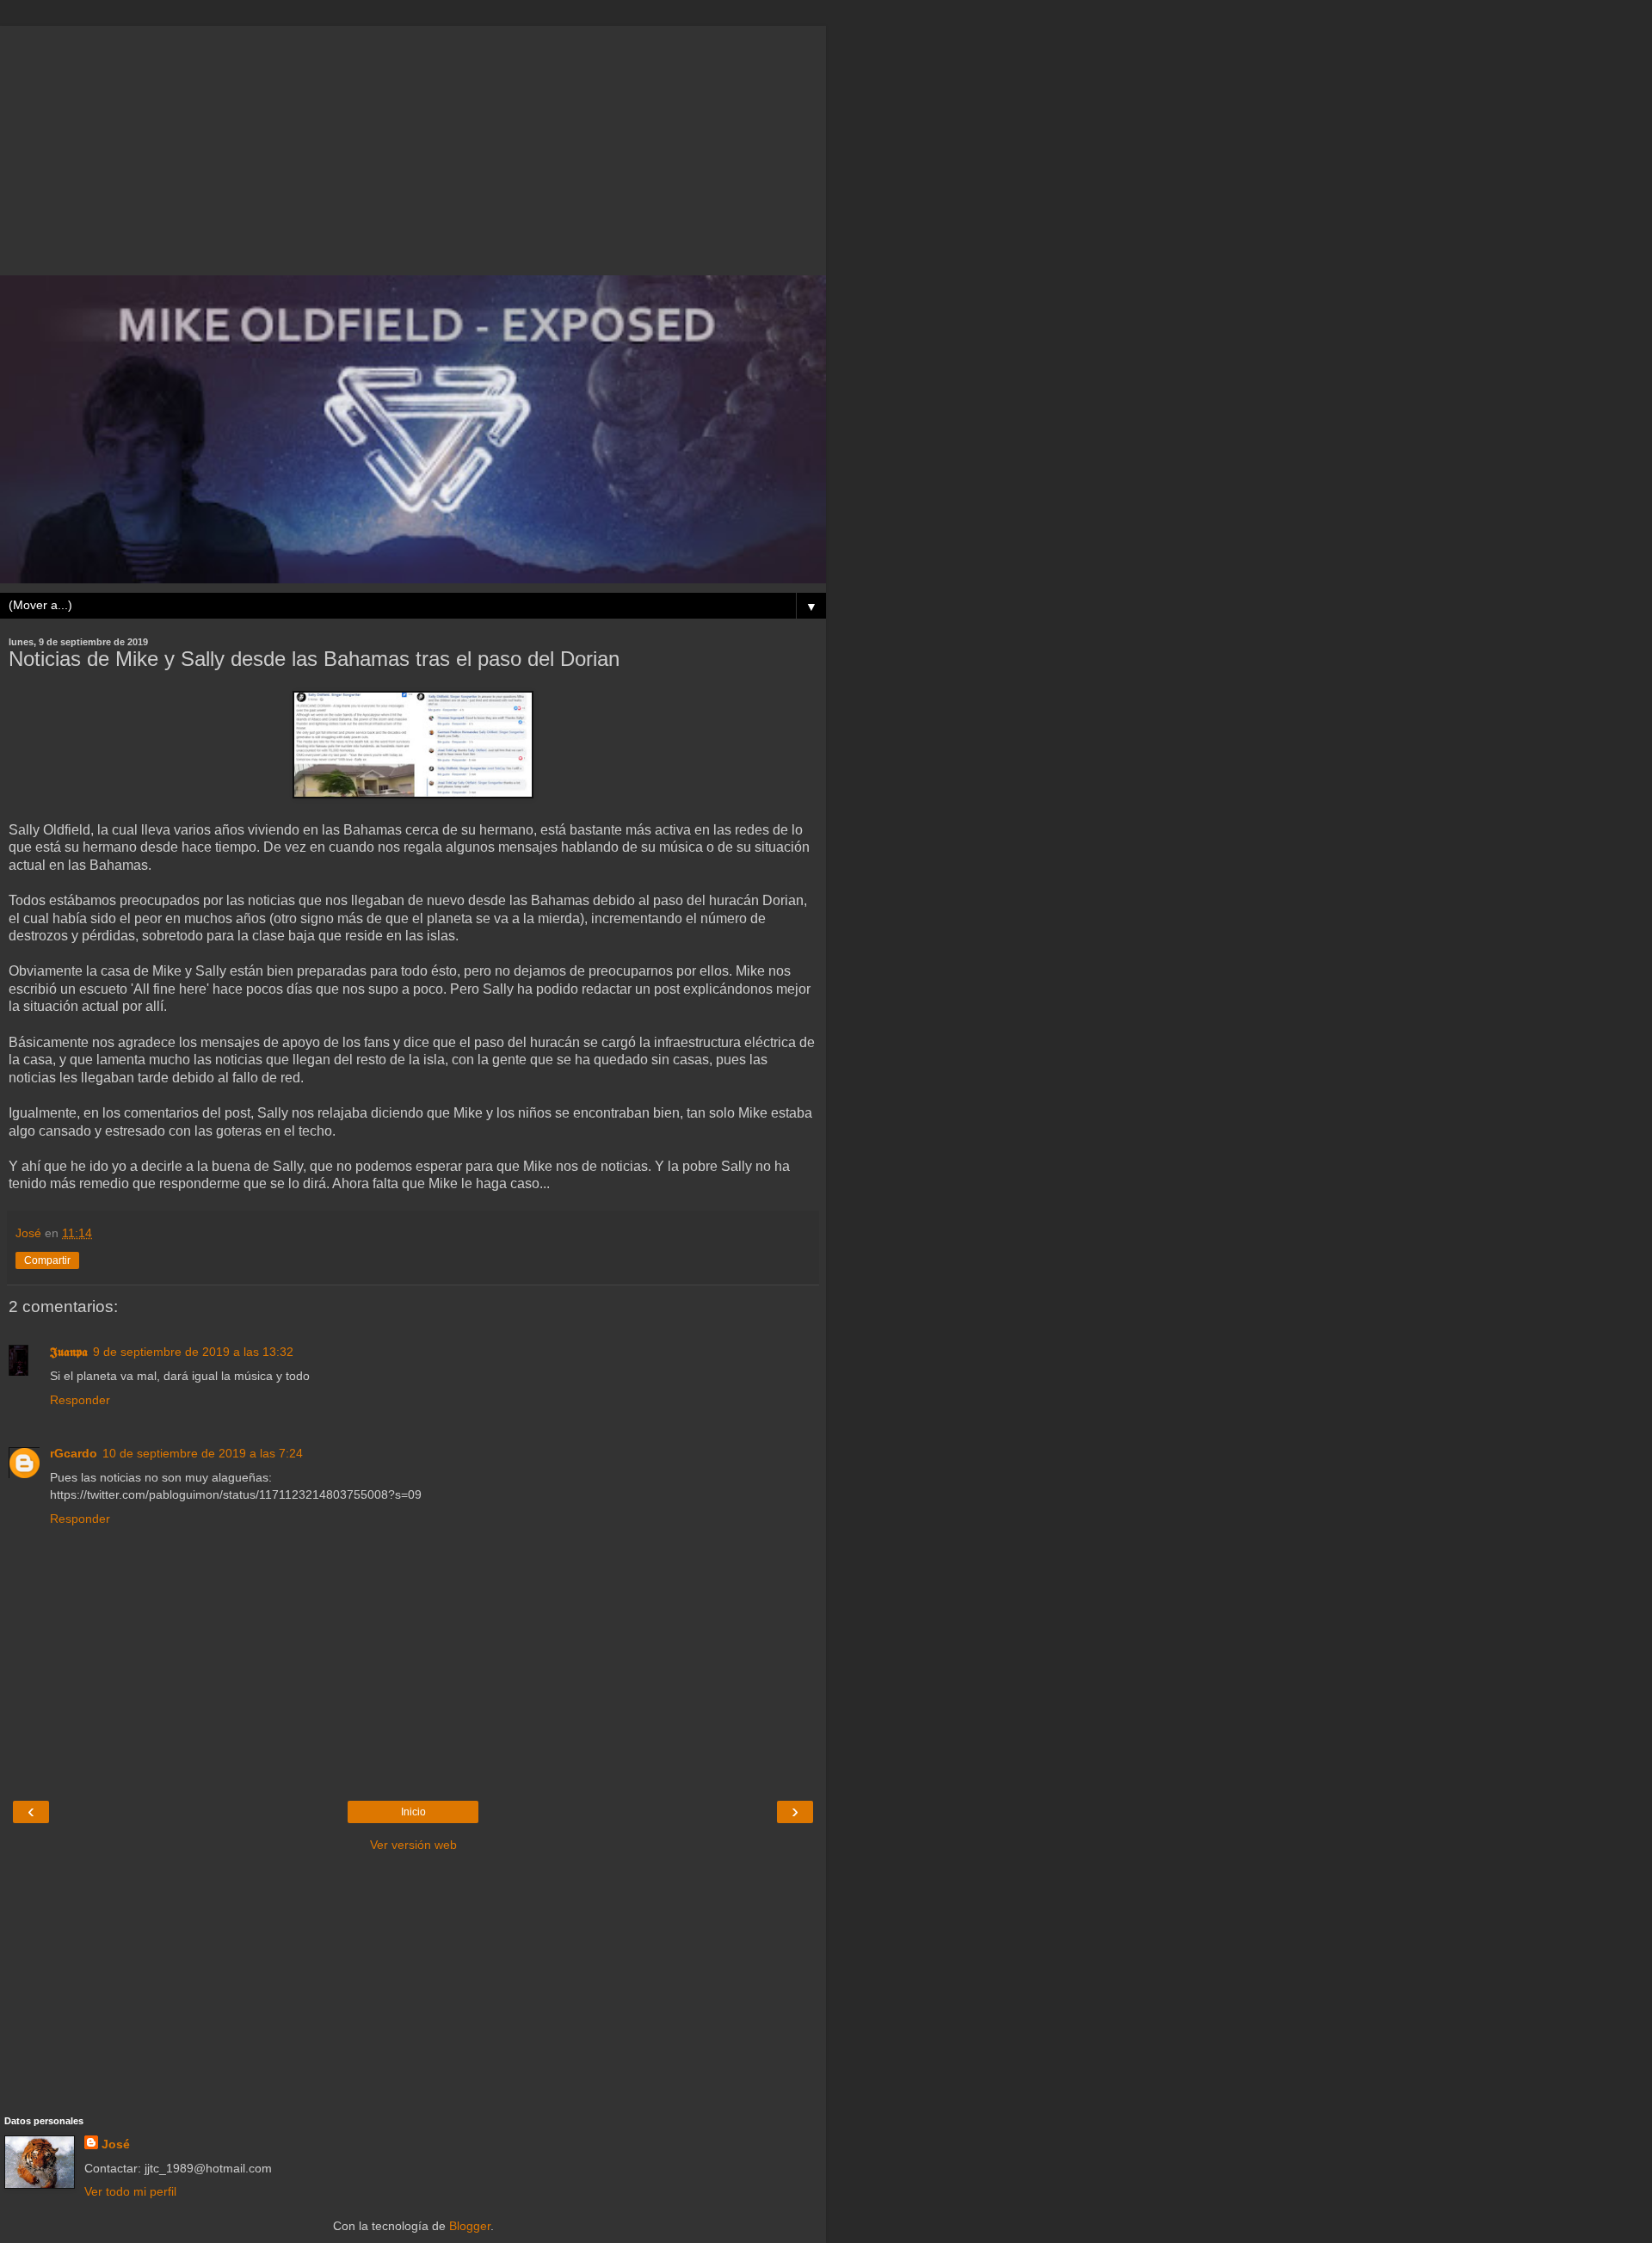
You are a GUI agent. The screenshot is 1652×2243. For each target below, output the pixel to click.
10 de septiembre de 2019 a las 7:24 (203, 1453)
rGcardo (74, 1453)
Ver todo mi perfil (130, 2191)
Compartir (47, 1260)
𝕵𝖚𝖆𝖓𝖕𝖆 (69, 1352)
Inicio (413, 1812)
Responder (80, 1400)
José (116, 2144)
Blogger (470, 2226)
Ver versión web (413, 1845)
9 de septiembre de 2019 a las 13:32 (193, 1352)
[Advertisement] (413, 146)
